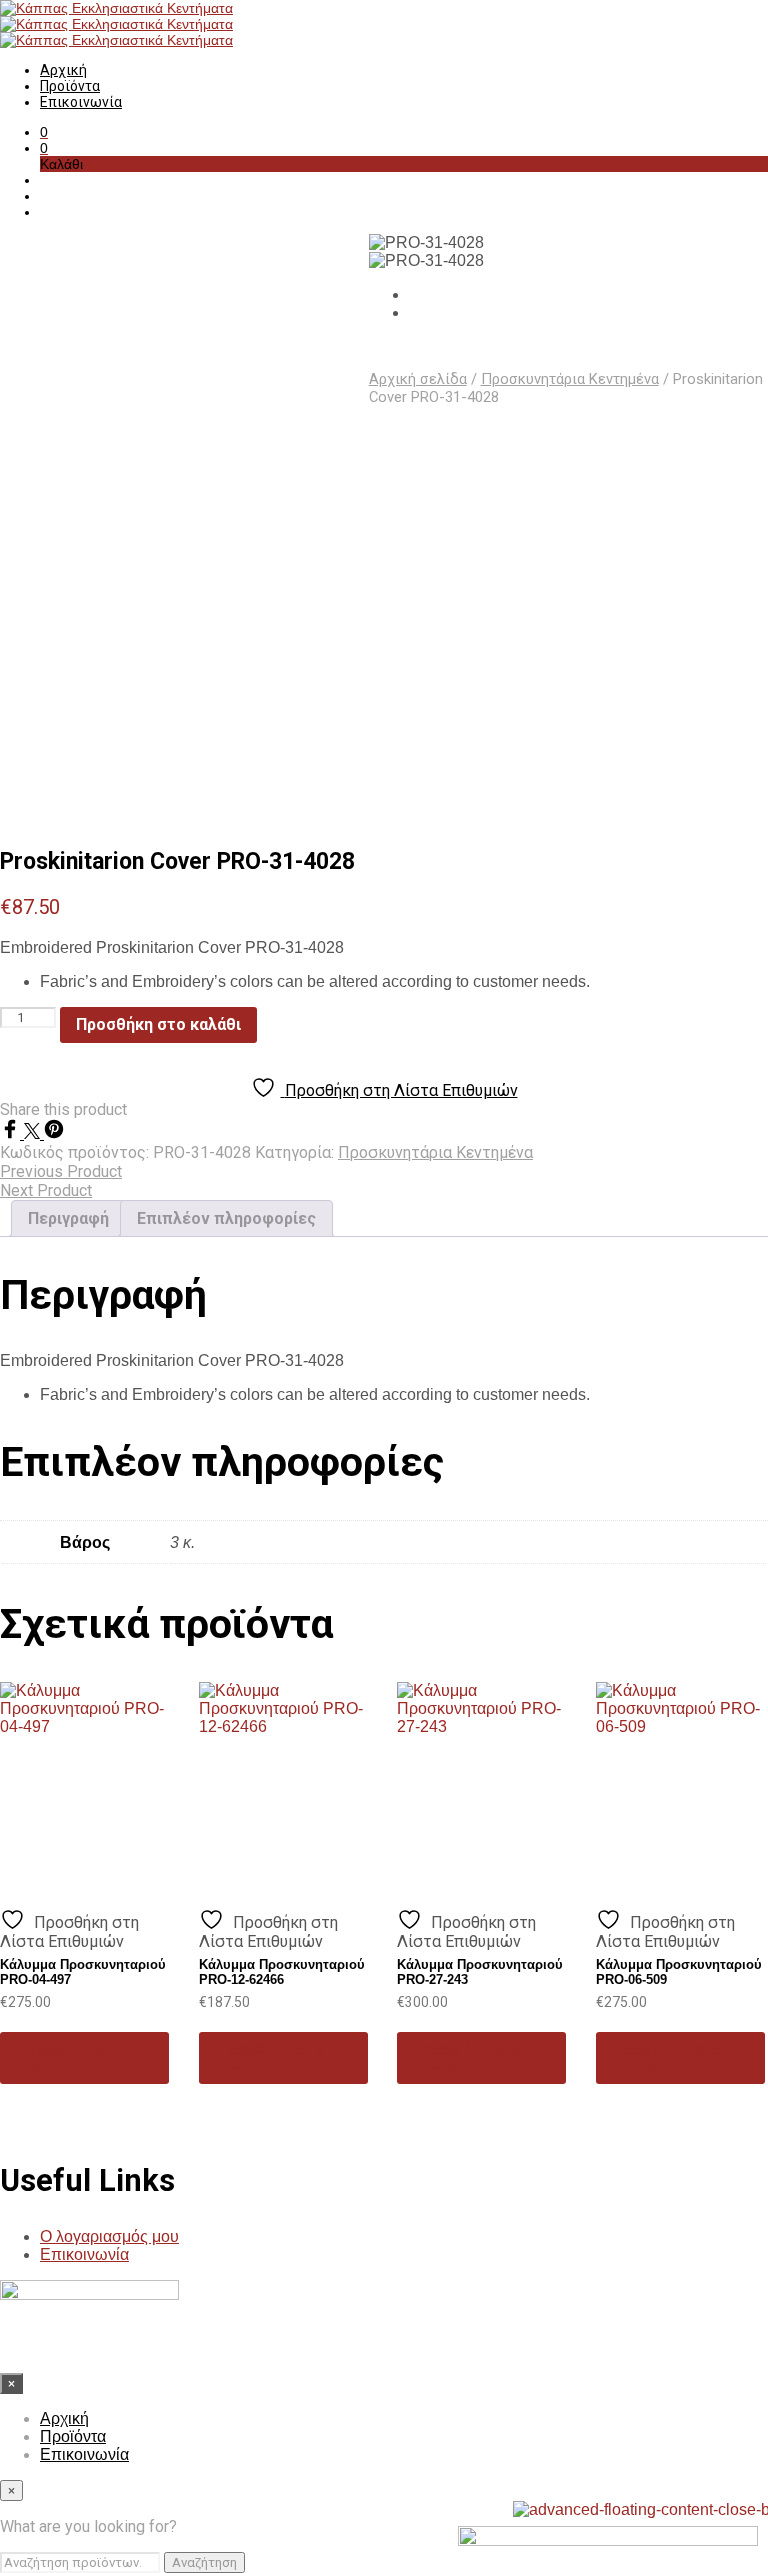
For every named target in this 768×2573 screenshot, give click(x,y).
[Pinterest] (54, 1133)
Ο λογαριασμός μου (109, 2236)
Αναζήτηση (204, 2562)
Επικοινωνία (81, 102)
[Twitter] (34, 1133)
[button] (44, 132)
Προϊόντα (70, 86)
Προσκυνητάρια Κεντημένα (570, 379)
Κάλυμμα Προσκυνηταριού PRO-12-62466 (282, 1972)
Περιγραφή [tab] (68, 1218)
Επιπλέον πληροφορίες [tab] (226, 1218)
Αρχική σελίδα (418, 379)
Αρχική (63, 70)
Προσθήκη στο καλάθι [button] (71, 2057)
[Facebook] (12, 1133)
